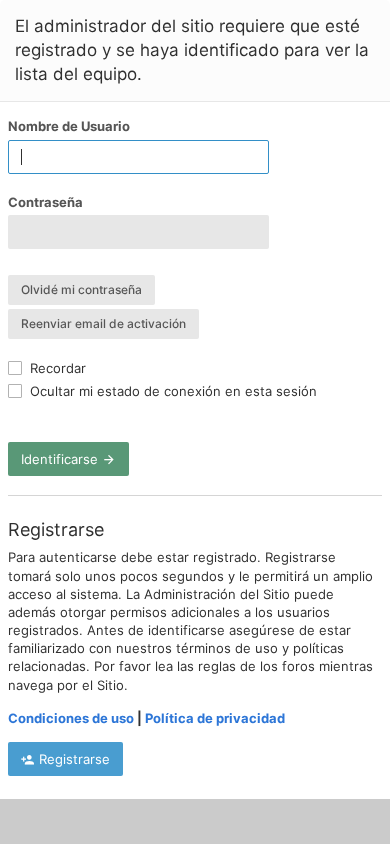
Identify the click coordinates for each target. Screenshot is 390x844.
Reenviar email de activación (103, 323)
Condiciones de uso (71, 718)
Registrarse (72, 759)
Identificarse (61, 459)
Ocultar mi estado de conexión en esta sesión (171, 391)
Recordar (56, 368)
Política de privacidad (215, 718)
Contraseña (45, 202)
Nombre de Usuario (69, 126)
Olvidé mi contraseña (81, 289)
